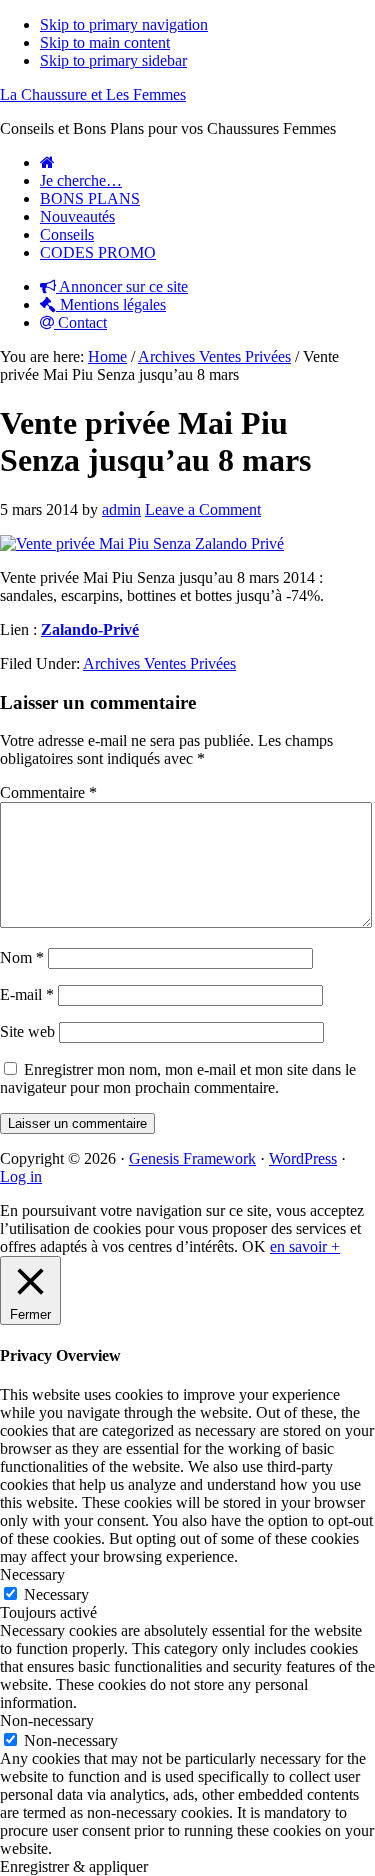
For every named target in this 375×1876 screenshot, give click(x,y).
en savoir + (305, 1246)
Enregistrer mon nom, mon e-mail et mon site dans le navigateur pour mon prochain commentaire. (178, 1078)
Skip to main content (105, 42)
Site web (27, 1031)
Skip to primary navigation (124, 24)
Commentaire (48, 792)
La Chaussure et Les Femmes (93, 94)
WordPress (303, 1158)
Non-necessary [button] (47, 1720)
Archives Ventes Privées (159, 663)
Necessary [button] (32, 1574)
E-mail (27, 994)
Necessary (56, 1594)
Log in (21, 1176)
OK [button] (254, 1246)
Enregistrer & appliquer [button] (74, 1866)
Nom (22, 957)
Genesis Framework (192, 1158)
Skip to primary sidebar (113, 60)
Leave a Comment (203, 509)
